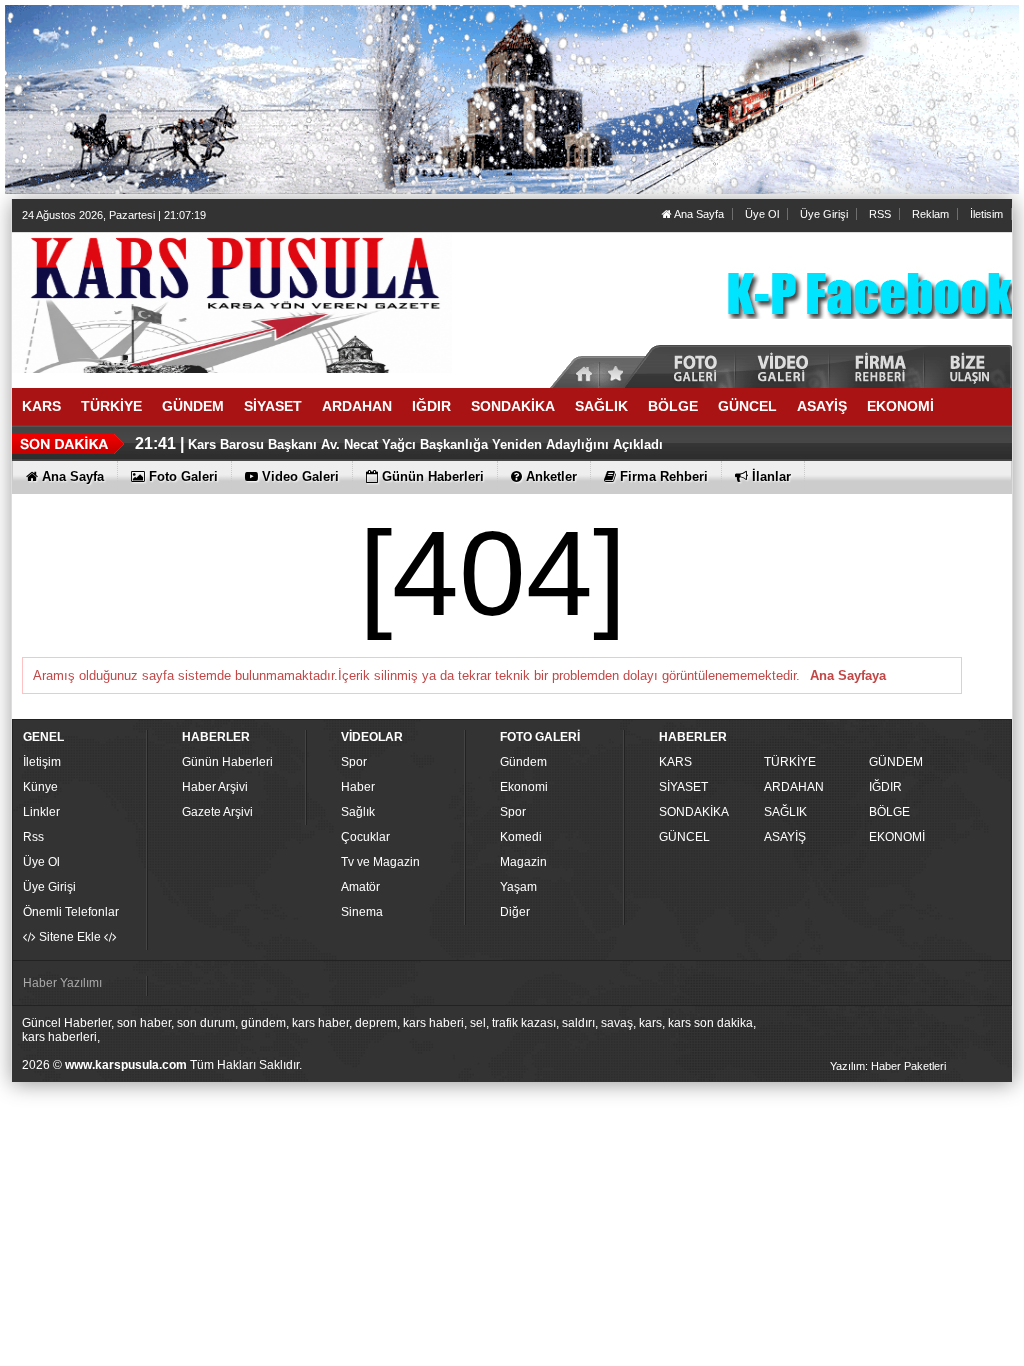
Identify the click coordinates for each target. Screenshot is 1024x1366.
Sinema (362, 912)
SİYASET (683, 787)
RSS (880, 214)
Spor (354, 762)
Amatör (360, 887)
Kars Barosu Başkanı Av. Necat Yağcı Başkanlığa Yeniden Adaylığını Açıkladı (425, 444)
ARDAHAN (794, 787)
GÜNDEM (896, 762)
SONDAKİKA (694, 812)
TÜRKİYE (790, 762)
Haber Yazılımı (62, 983)
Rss (33, 837)
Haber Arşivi (215, 787)
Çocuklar (365, 837)
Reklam (930, 214)
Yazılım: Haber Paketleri (888, 1066)
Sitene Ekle (70, 937)
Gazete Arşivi (217, 812)
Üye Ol (762, 214)
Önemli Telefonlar (71, 912)
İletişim (42, 762)
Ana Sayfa (698, 214)
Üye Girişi (824, 214)
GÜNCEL (684, 837)
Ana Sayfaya (848, 675)
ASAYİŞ (785, 837)
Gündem (523, 762)
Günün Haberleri (227, 762)
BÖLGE (889, 812)
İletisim (986, 214)
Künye (40, 787)
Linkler (41, 812)
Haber (358, 787)
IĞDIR (885, 787)
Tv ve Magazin (380, 862)
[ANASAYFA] (232, 302)
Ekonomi (524, 787)
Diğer (515, 912)
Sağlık (358, 812)
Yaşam (518, 887)
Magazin (523, 862)
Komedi (521, 837)
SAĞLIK (785, 812)
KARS (675, 762)
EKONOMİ (897, 837)
